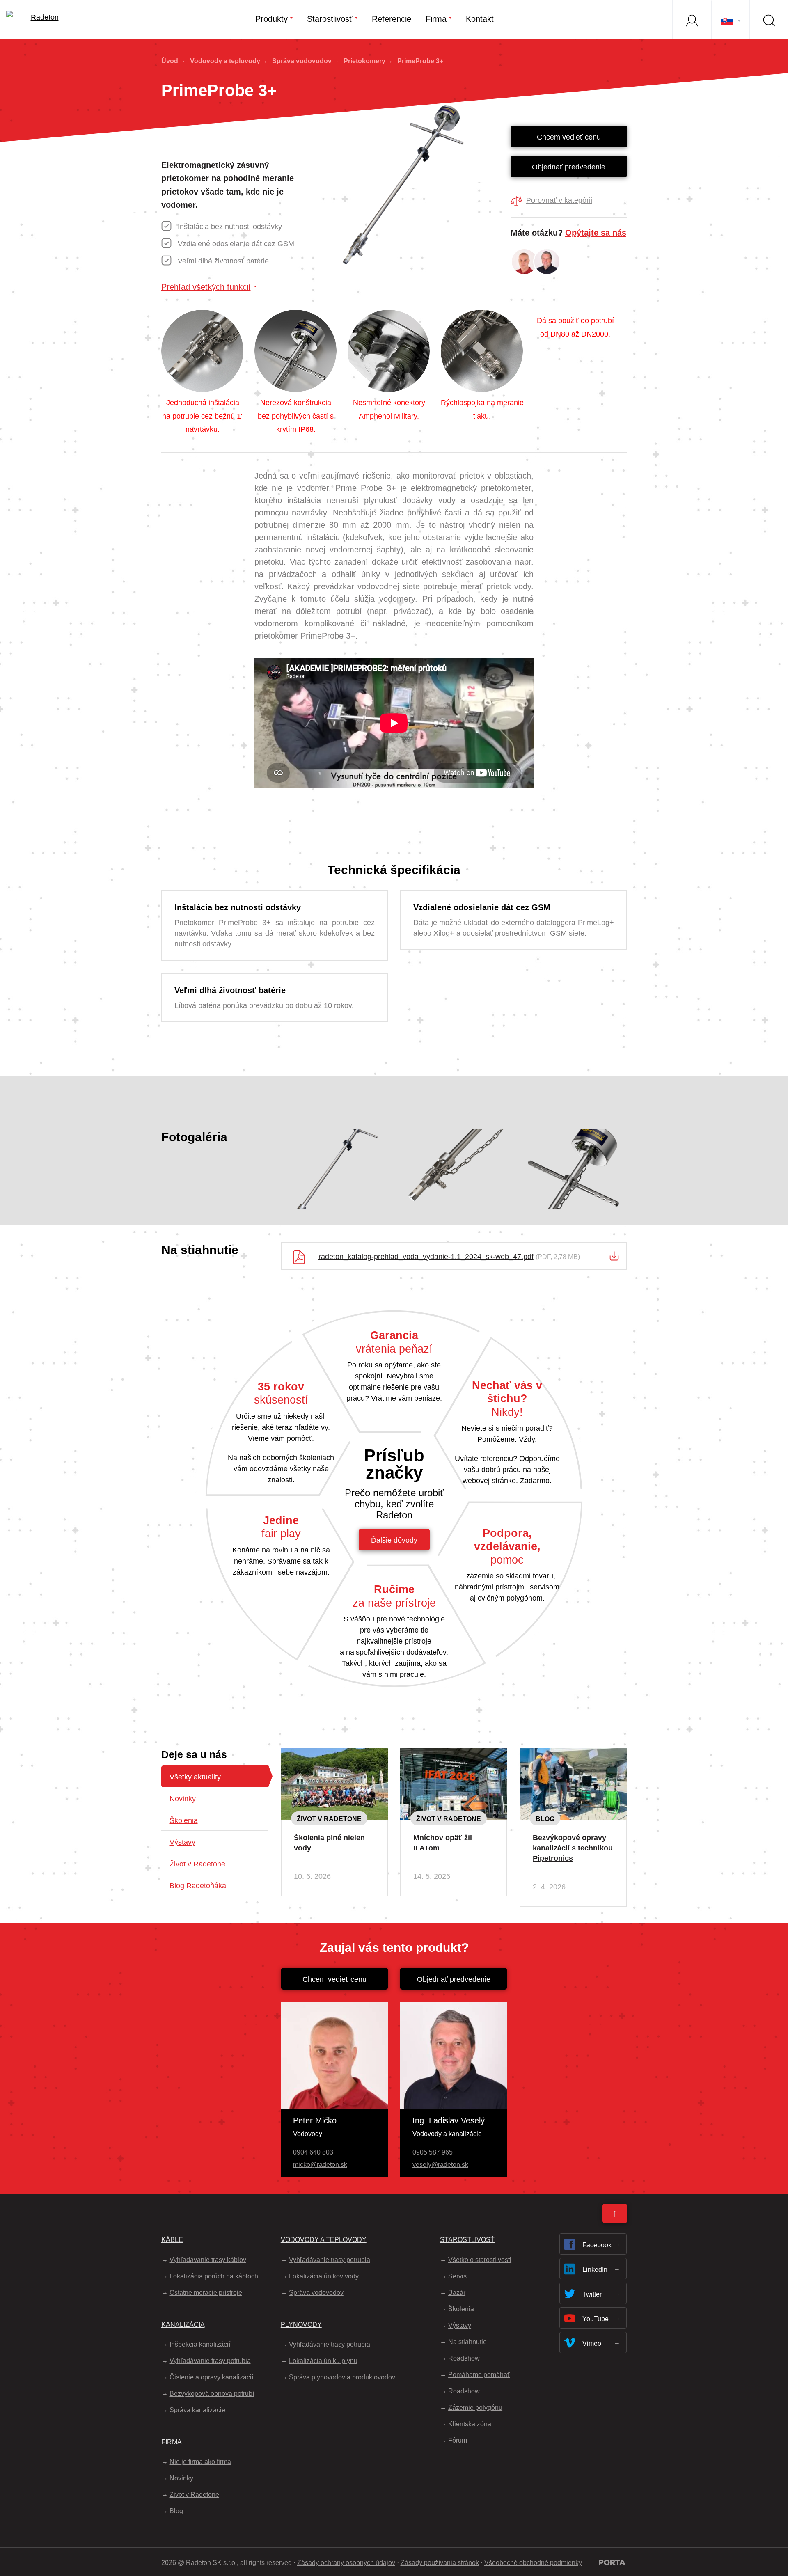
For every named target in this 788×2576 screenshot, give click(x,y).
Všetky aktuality (195, 1777)
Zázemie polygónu (475, 2408)
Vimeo (592, 2344)
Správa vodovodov (302, 61)
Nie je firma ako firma (200, 2462)
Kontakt (480, 19)
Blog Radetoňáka (198, 1886)
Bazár (457, 2293)
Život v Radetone (197, 1864)
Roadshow (464, 2358)
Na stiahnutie (467, 2342)
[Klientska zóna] (692, 19)
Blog (545, 1819)
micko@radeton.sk (320, 2165)
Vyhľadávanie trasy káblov (208, 2260)
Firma (436, 19)
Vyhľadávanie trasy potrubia (210, 2361)
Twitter (592, 2294)
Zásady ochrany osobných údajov (346, 2563)
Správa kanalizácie (197, 2410)
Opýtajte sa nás (596, 233)
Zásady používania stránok (440, 2563)
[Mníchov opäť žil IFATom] (454, 1754)
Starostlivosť (330, 19)
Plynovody (301, 2325)
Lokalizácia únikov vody (324, 2276)
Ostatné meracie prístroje (206, 2293)
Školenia (184, 1820)
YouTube (596, 2319)
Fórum (458, 2440)
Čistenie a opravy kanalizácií (211, 2377)
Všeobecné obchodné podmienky (533, 2563)
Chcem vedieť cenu (569, 137)
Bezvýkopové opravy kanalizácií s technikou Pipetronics (573, 1848)
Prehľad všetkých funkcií (206, 287)
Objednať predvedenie (569, 167)
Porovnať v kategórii (559, 200)
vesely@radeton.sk (440, 2165)
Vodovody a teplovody (225, 61)
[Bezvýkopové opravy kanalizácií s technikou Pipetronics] (573, 1754)
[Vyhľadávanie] (769, 19)
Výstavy (182, 1842)
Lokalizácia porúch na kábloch (214, 2276)
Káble (172, 2240)
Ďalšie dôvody (394, 1540)
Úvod (170, 61)
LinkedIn (595, 2270)
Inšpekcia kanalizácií (200, 2344)
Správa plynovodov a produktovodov (342, 2377)
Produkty (271, 19)
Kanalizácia (183, 2325)
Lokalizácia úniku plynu (323, 2361)
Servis (457, 2276)
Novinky (183, 1799)
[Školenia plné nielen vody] (334, 1754)
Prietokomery (364, 61)
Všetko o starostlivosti (480, 2260)
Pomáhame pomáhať (479, 2375)
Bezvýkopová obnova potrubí (212, 2394)
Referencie (392, 19)
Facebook (597, 2245)
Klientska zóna (470, 2424)
